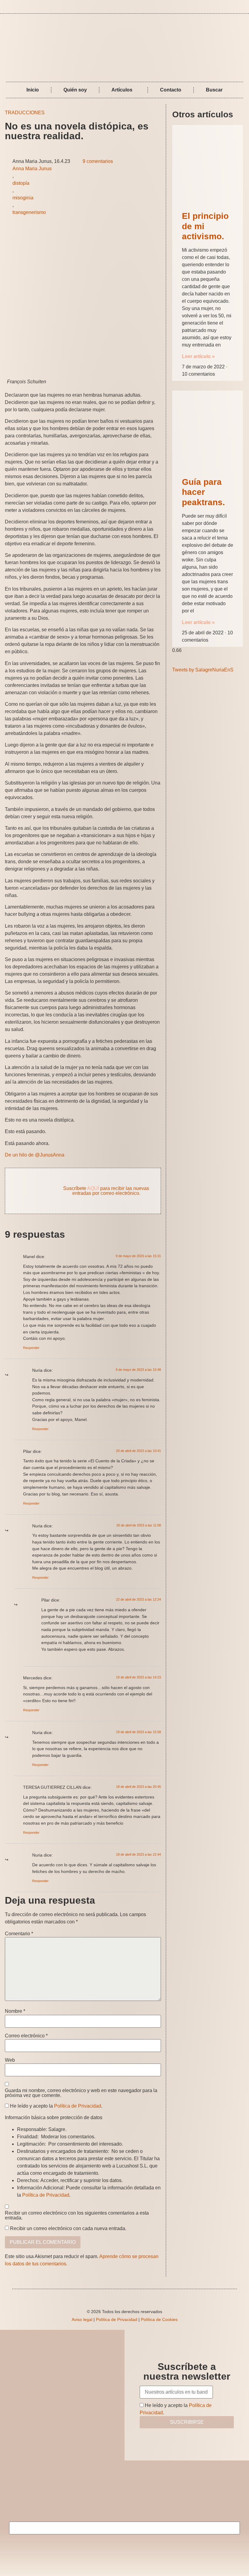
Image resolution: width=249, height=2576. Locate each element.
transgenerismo (29, 212)
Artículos (122, 90)
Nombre (15, 2011)
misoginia (23, 198)
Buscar (214, 90)
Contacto (171, 90)
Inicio (33, 90)
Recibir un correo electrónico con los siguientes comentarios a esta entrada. (77, 2216)
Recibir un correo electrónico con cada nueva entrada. (68, 2229)
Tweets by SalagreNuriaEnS (203, 670)
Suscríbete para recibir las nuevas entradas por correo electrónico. (106, 1191)
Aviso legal (82, 2319)
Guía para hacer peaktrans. (203, 492)
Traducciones (25, 113)
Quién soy (75, 90)
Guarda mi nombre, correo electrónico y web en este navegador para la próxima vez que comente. (81, 2093)
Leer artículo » (198, 356)
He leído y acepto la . (56, 2106)
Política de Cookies (159, 2319)
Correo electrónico (26, 2036)
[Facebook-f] (234, 7)
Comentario (19, 1934)
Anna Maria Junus (32, 169)
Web (10, 2060)
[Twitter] (242, 7)
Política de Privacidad (78, 2106)
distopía (21, 183)
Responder (31, 1348)
